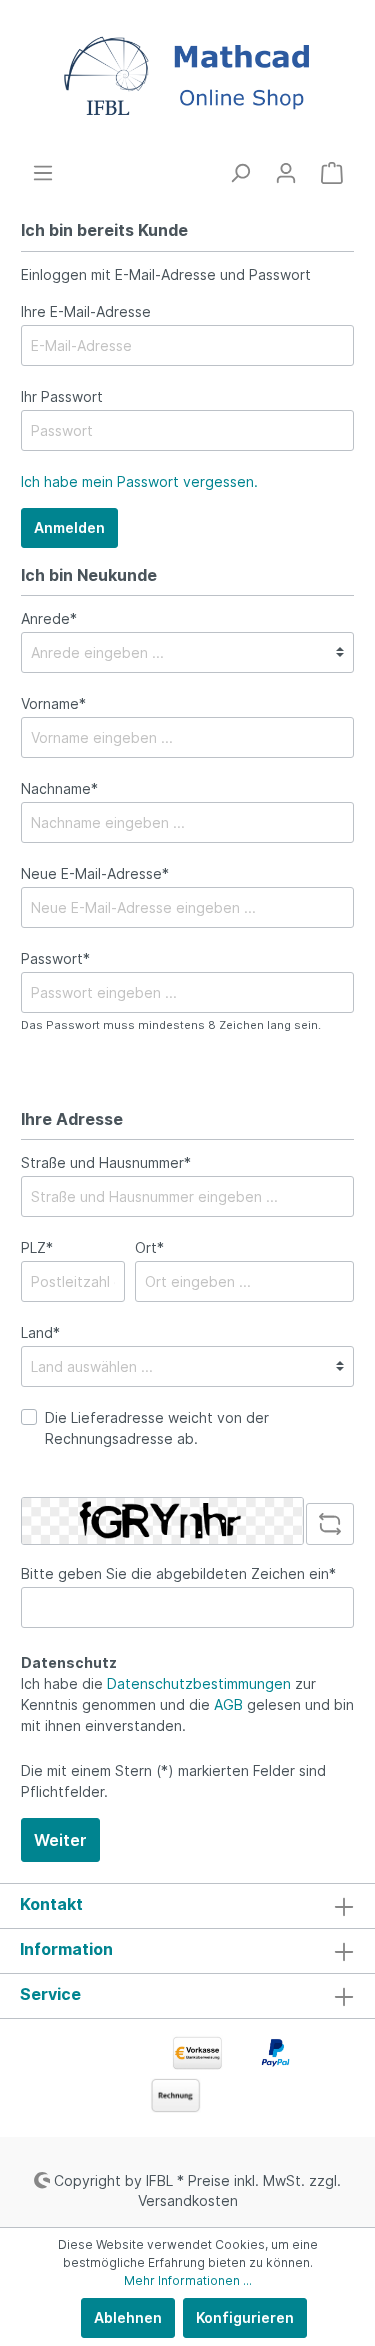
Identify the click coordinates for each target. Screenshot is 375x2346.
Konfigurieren (245, 2317)
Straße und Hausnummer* (106, 1162)
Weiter (60, 1840)
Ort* (149, 1247)
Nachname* (59, 788)
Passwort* (55, 958)
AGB (228, 1704)
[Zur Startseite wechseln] (187, 81)
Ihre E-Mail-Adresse (86, 311)
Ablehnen (128, 2317)
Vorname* (53, 703)
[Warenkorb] (332, 173)
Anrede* (49, 618)
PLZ (37, 1247)
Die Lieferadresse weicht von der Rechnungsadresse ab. (157, 1428)
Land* (40, 1332)
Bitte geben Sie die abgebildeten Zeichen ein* (178, 1573)
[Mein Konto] (286, 173)
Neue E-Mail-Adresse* (95, 873)
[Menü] (43, 173)
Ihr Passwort (62, 396)
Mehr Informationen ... (188, 2280)
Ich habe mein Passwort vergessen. (139, 481)
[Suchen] (240, 173)
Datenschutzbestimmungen (199, 1683)
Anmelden (69, 527)
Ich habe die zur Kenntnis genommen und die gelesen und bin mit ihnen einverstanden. (187, 1704)
